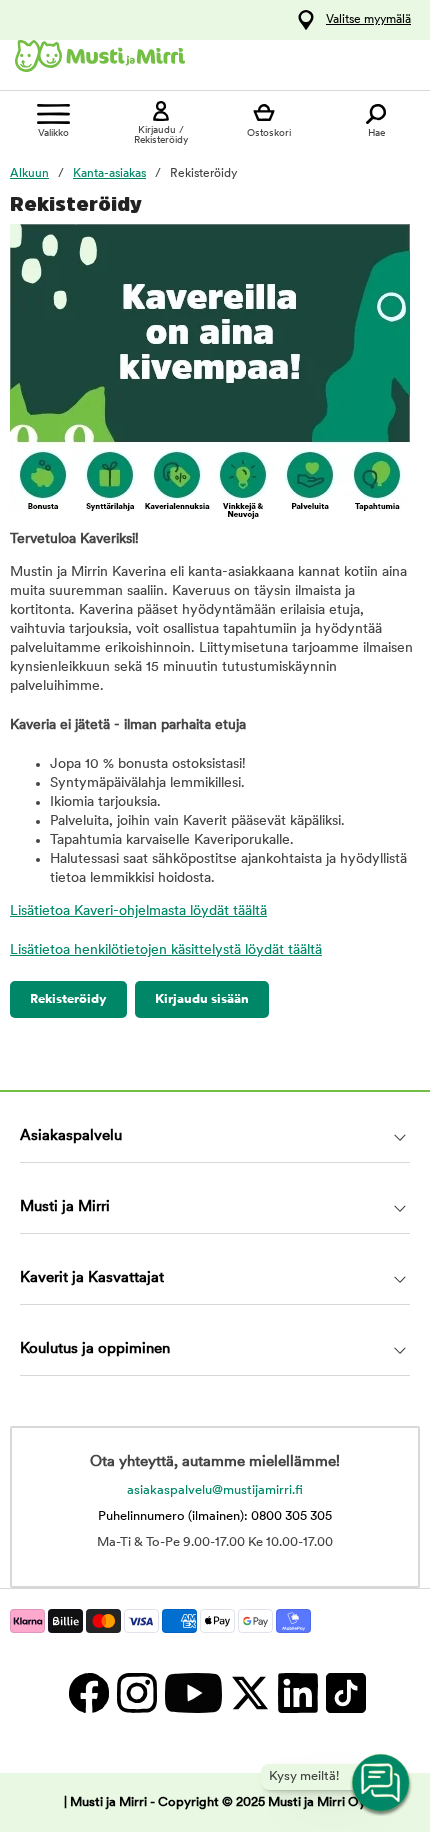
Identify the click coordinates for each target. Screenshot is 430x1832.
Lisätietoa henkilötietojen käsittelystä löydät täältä (166, 950)
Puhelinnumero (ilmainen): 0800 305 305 (215, 1516)
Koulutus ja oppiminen (95, 1349)
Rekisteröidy (68, 999)
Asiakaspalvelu (71, 1136)
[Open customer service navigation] (382, 1784)
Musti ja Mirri (65, 1207)
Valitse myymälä (368, 20)
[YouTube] (192, 1692)
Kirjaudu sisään (202, 999)
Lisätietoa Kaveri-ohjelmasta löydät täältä (138, 911)
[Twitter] (249, 1692)
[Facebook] (88, 1692)
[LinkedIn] (297, 1692)
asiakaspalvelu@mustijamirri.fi (215, 1490)
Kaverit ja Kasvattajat (92, 1278)
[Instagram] (136, 1692)
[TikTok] (343, 1692)
